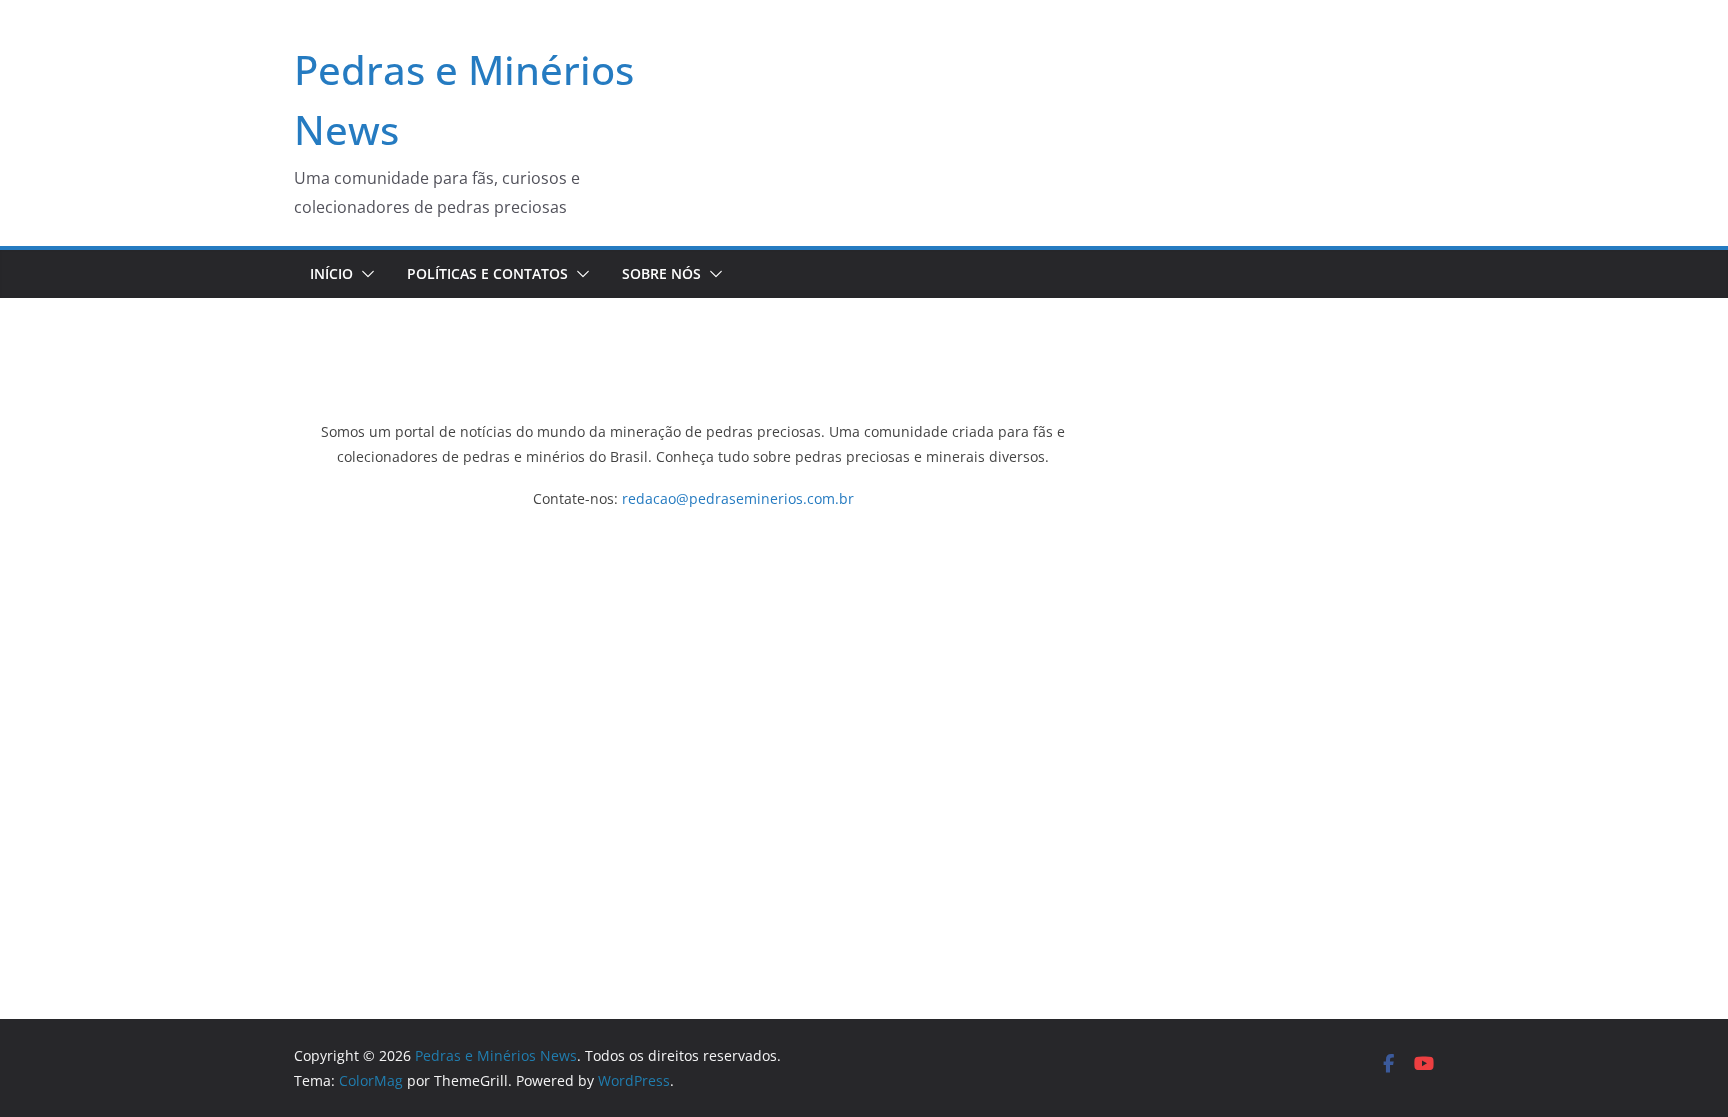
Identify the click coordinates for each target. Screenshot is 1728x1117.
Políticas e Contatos (487, 273)
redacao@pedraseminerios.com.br (738, 498)
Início (331, 273)
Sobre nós (661, 273)
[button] (364, 274)
